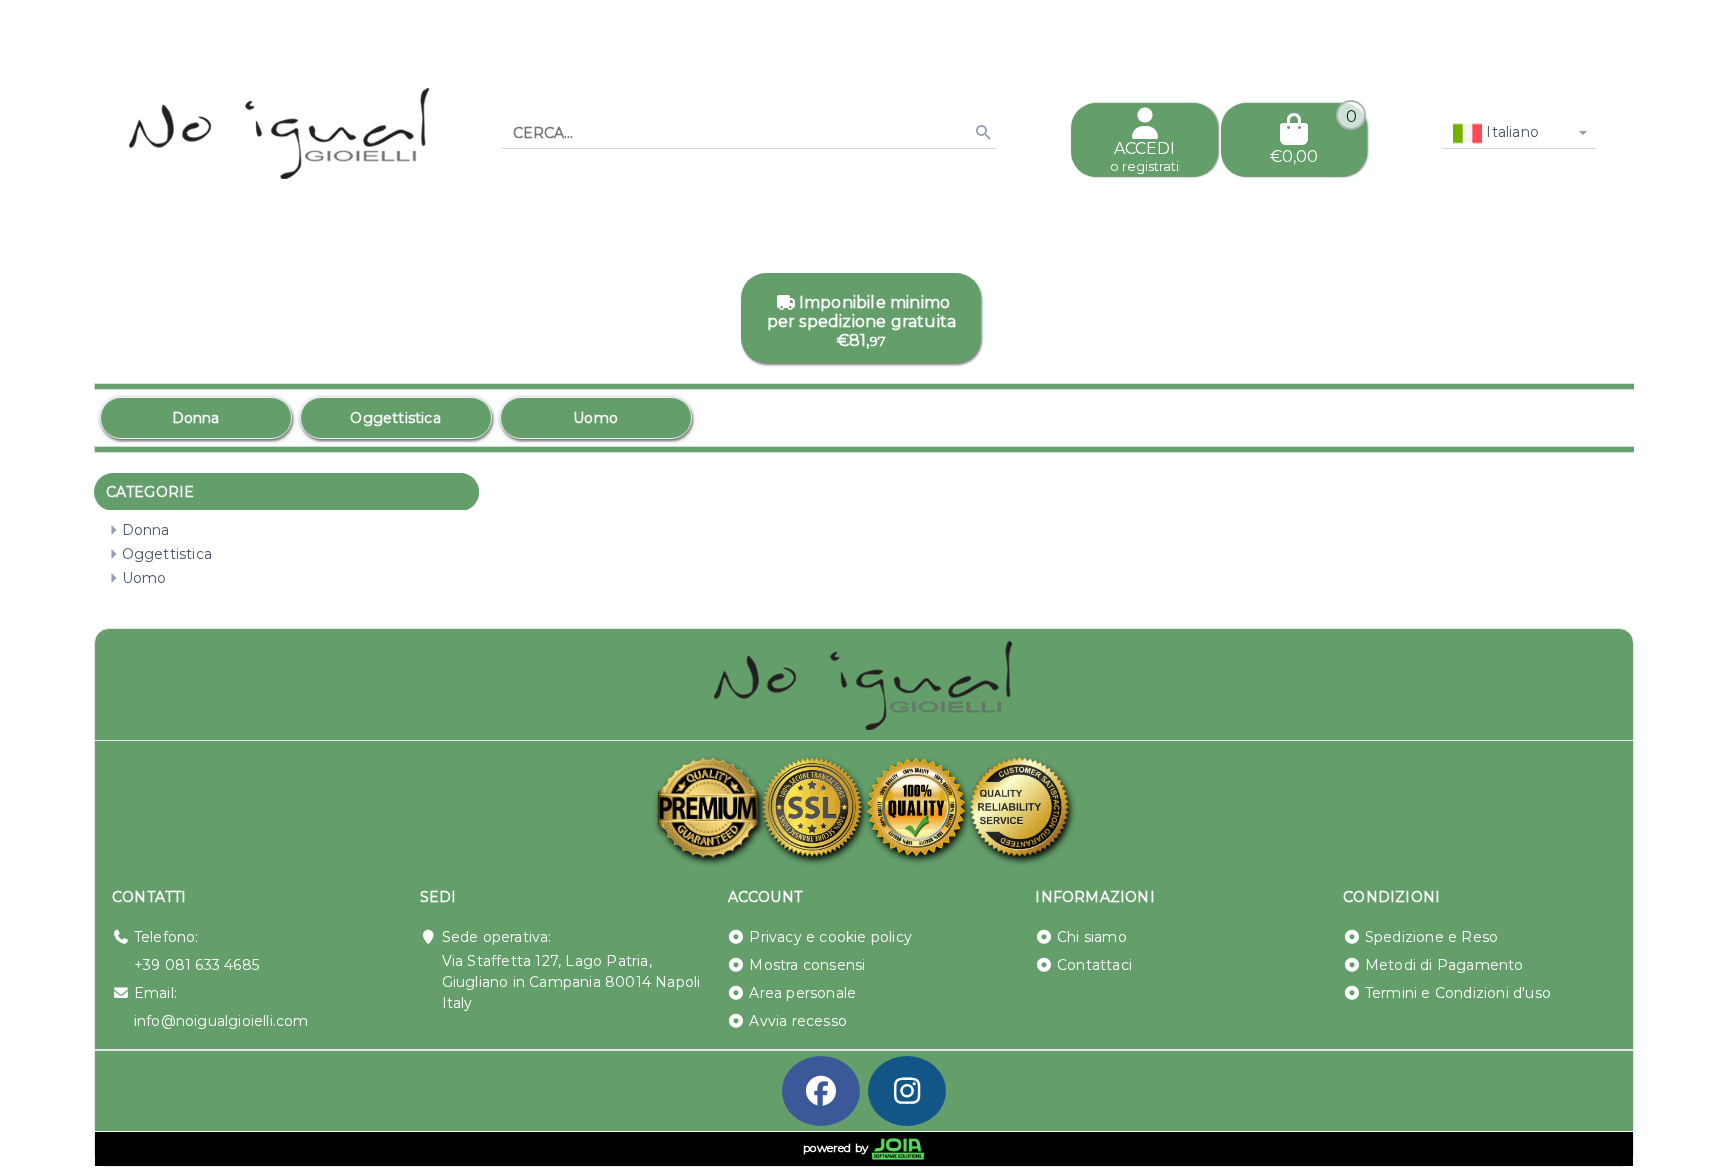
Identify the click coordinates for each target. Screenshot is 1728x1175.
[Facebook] (821, 1091)
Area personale (802, 993)
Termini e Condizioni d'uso (1458, 993)
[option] (196, 418)
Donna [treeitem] (146, 530)
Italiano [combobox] (1510, 132)
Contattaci (1094, 965)
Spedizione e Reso (1431, 937)
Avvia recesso (798, 1021)
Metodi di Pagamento (1444, 965)
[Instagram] (907, 1091)
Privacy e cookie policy (830, 937)
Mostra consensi (807, 965)
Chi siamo (1092, 937)
